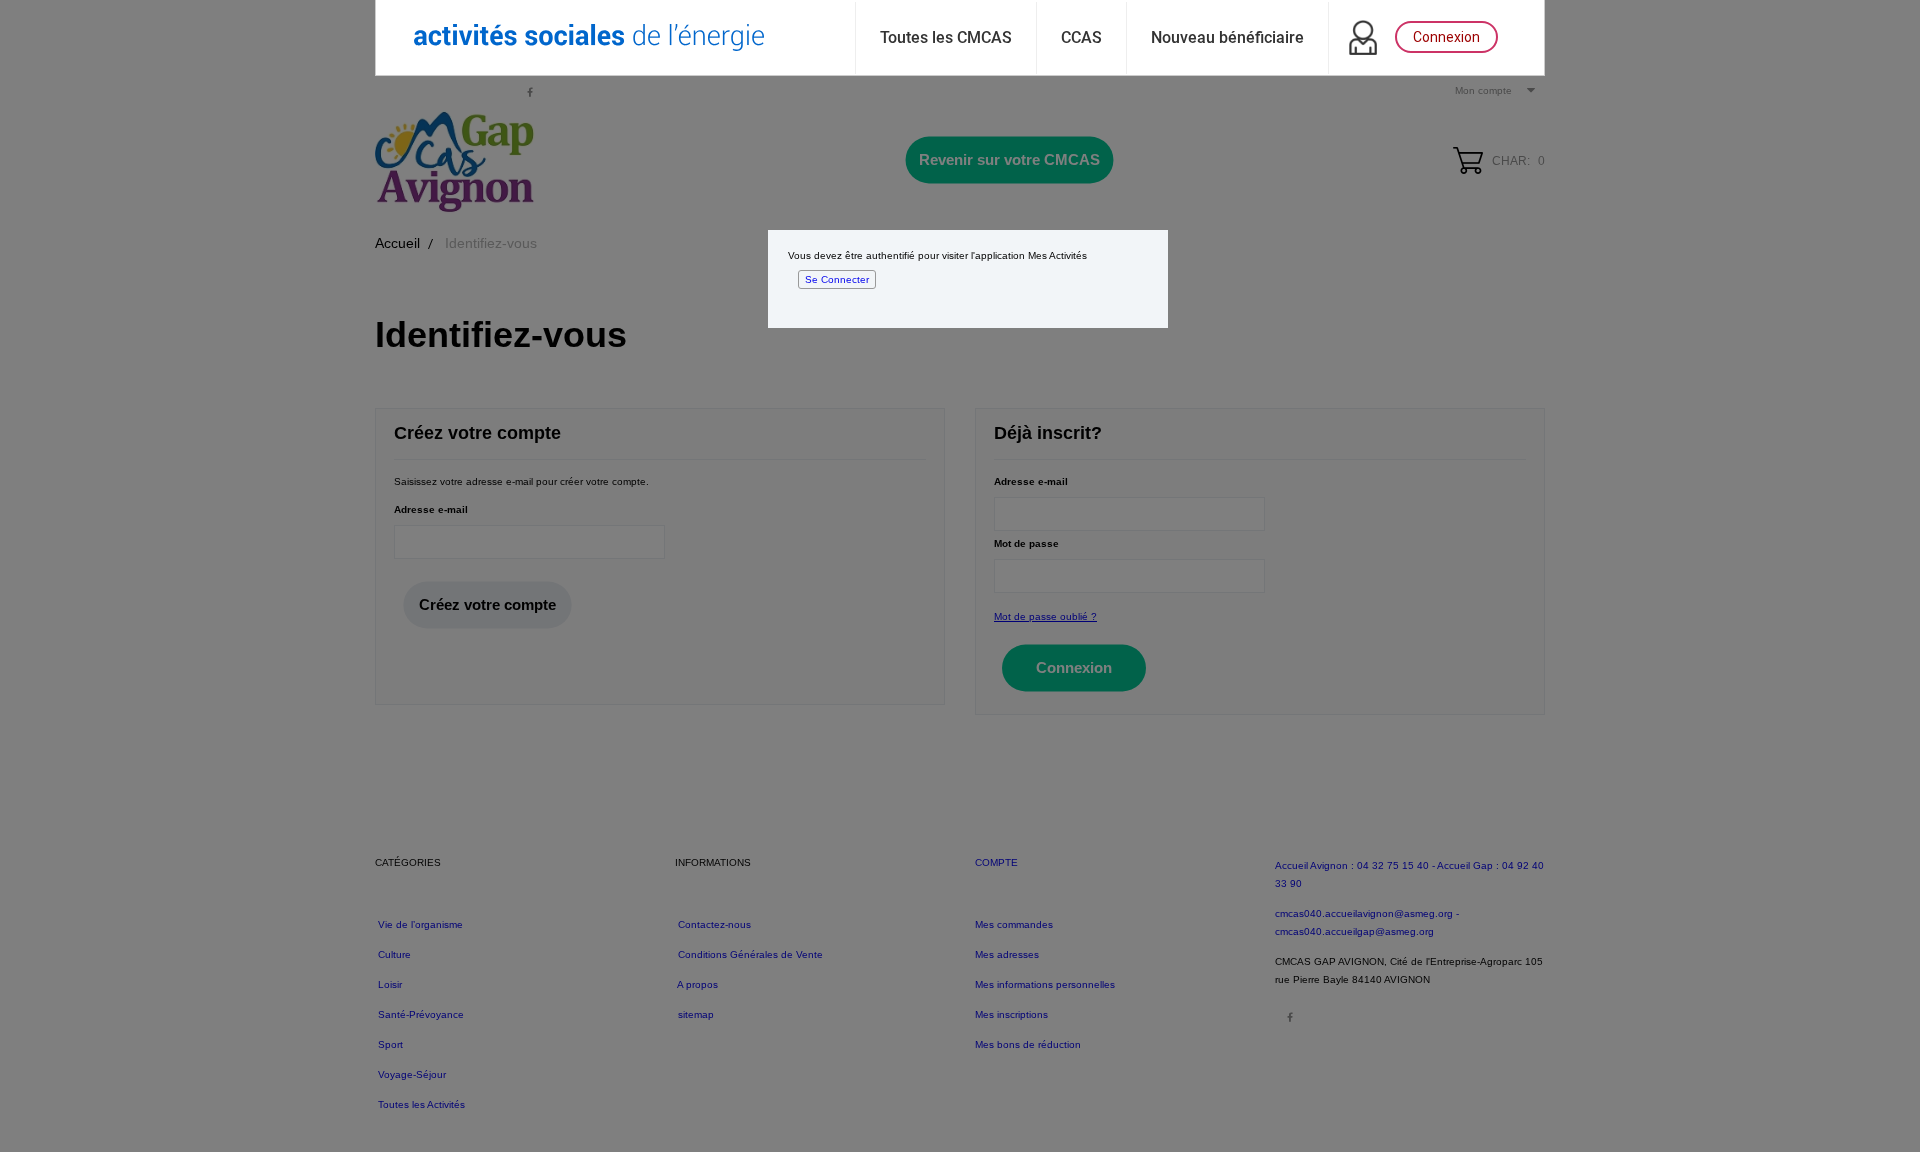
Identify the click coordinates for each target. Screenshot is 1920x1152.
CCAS (1081, 37)
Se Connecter (837, 279)
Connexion (1446, 37)
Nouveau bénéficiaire (1227, 37)
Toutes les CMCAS (946, 37)
